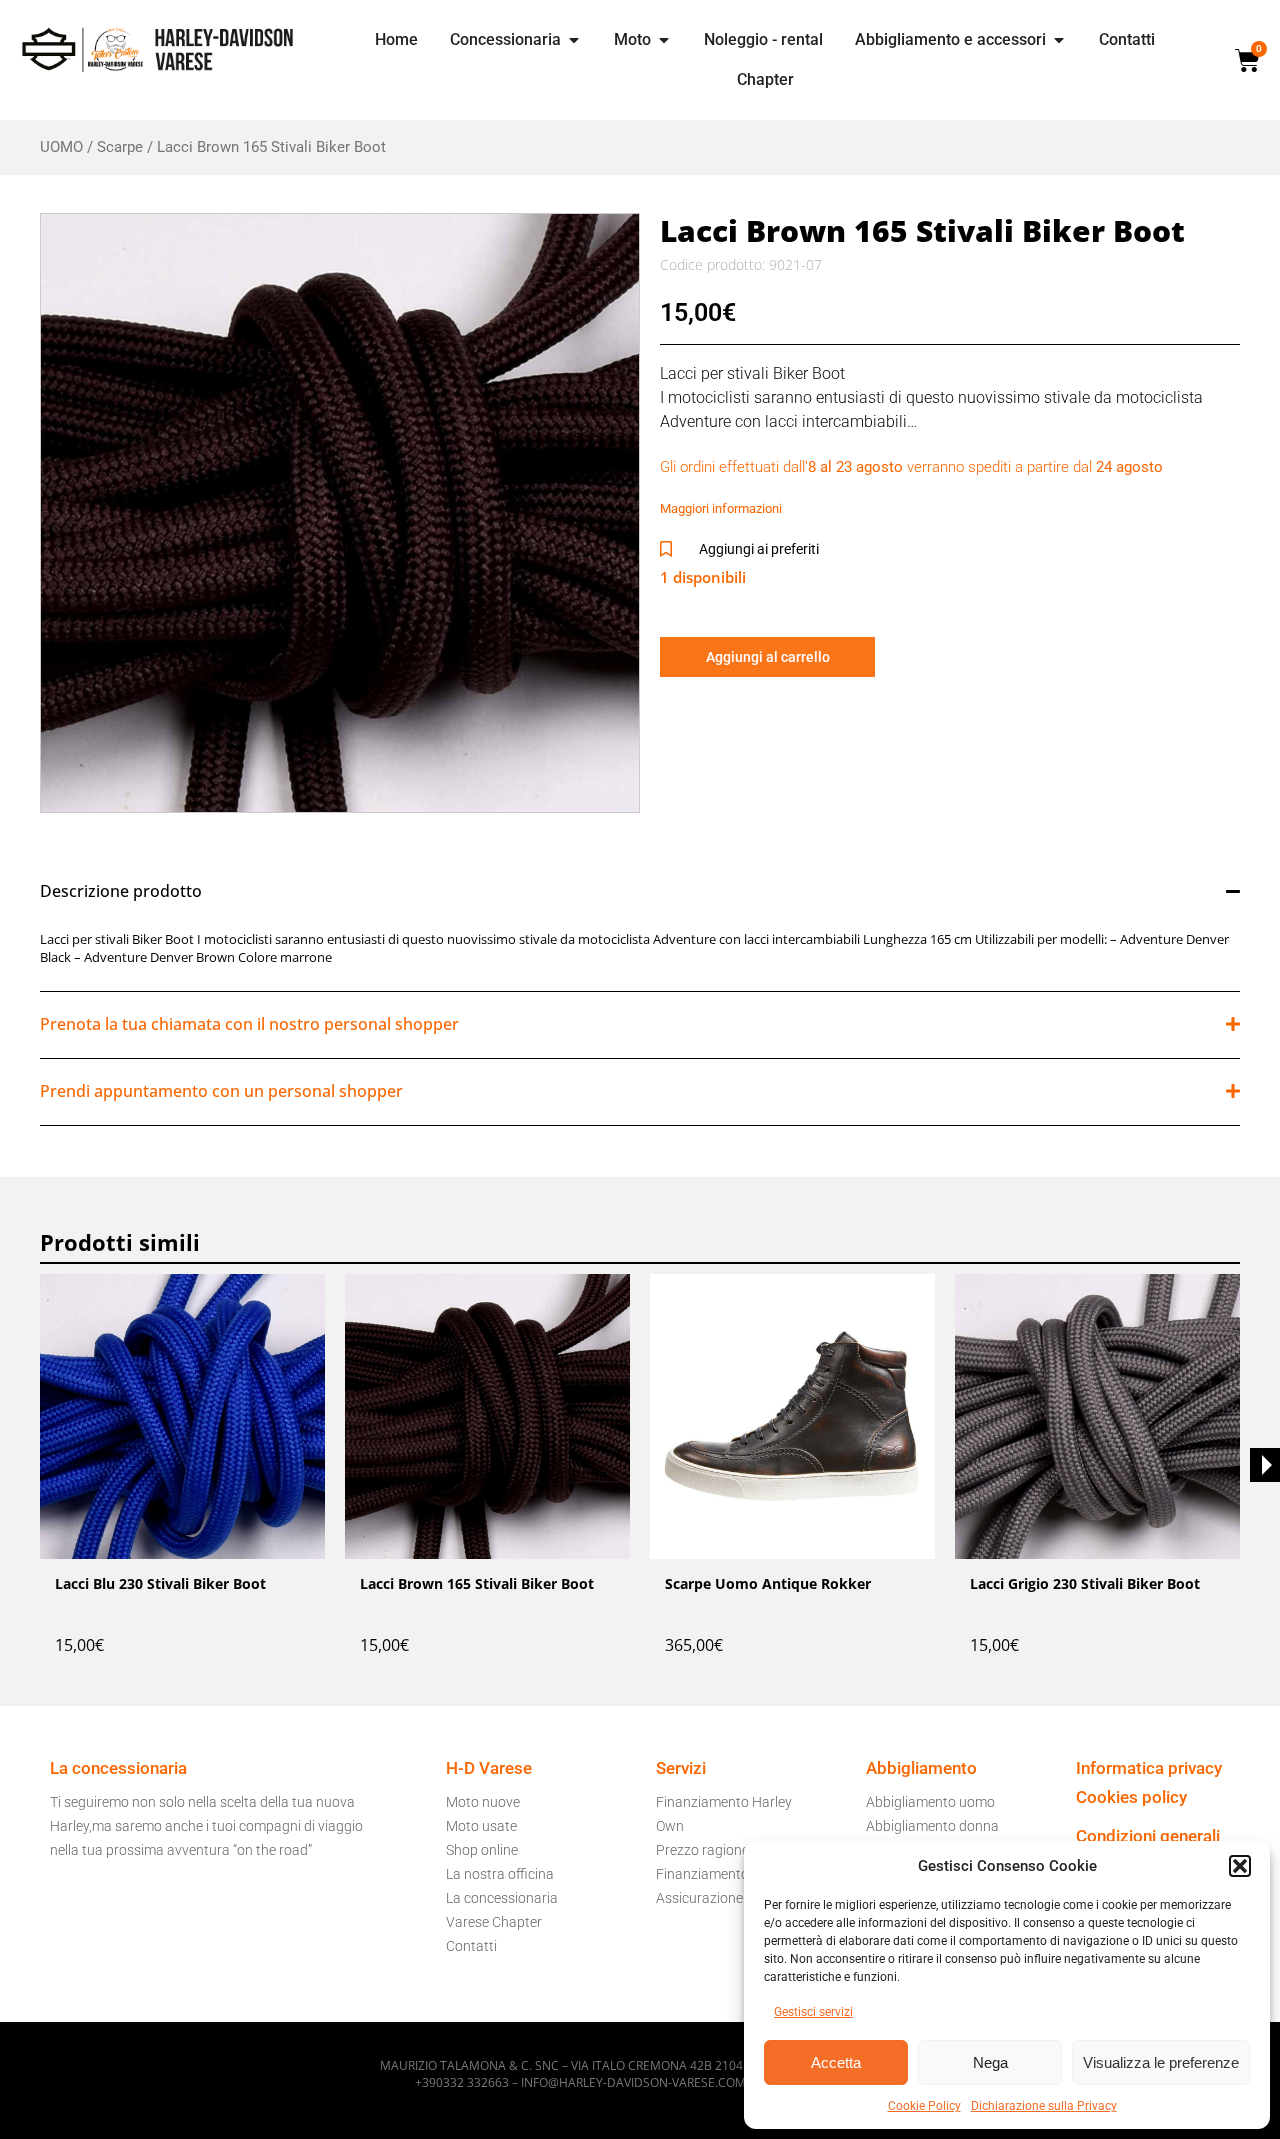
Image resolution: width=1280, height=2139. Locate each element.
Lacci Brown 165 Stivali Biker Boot (477, 1583)
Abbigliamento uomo (930, 1802)
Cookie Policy (924, 2106)
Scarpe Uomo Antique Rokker (768, 1583)
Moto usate (481, 1826)
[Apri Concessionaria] (574, 40)
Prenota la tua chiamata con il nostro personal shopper (249, 1024)
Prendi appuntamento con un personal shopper (221, 1091)
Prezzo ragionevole (715, 1850)
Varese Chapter (494, 1922)
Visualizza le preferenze (1161, 2062)
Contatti (471, 1946)
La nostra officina (500, 1874)
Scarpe (120, 147)
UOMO (61, 147)
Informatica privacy (1149, 1768)
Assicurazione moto (717, 1898)
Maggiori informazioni (721, 508)
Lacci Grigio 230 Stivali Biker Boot (1085, 1583)
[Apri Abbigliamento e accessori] (1059, 40)
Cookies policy (1131, 1797)
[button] (1240, 1866)
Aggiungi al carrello (768, 657)
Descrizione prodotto (121, 891)
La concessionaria (502, 1898)
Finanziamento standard (732, 1874)
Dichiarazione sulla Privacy (1044, 2106)
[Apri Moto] (664, 40)
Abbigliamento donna (932, 1826)
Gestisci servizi (813, 2012)
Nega (990, 2062)
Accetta (836, 2062)
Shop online (482, 1850)
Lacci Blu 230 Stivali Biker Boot (160, 1583)
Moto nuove (483, 1802)
